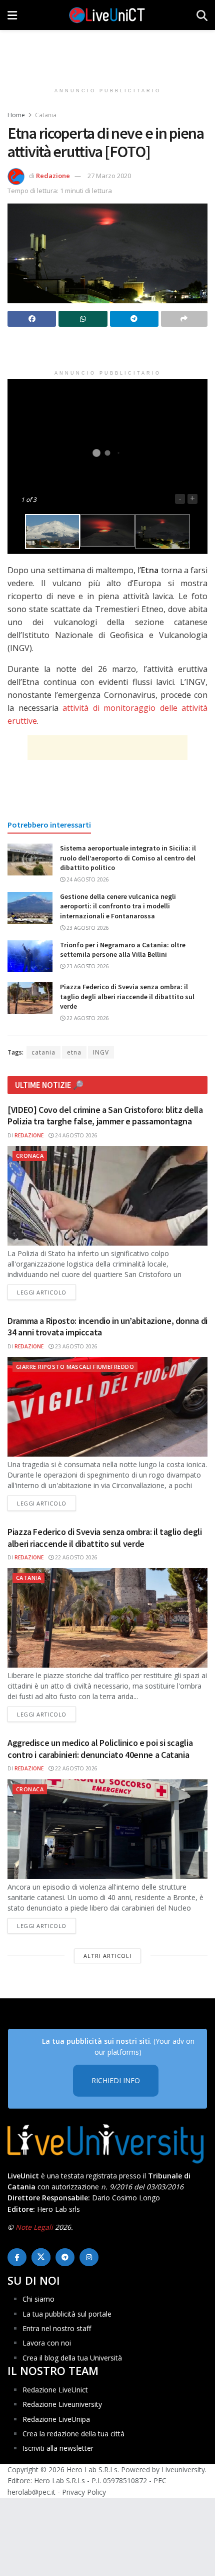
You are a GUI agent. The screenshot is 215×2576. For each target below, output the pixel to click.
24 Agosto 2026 (87, 879)
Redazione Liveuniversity (62, 2404)
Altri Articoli (107, 1956)
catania (43, 1052)
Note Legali (34, 2227)
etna (74, 1052)
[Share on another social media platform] (184, 319)
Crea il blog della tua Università (72, 2358)
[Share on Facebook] (32, 319)
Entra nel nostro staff (57, 2328)
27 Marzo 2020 (109, 176)
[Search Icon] (202, 15)
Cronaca (30, 1156)
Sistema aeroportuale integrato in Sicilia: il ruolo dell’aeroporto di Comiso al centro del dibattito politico (128, 858)
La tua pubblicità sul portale (67, 2314)
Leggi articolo (46, 1292)
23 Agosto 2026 (87, 928)
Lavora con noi (47, 2343)
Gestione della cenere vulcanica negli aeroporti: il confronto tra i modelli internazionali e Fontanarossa (118, 906)
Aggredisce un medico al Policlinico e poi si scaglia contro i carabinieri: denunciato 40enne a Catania (100, 1748)
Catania (46, 115)
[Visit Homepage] (107, 15)
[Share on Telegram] (134, 319)
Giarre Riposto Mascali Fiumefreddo (75, 1367)
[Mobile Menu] (12, 15)
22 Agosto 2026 (87, 1018)
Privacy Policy (84, 2492)
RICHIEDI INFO (116, 2080)
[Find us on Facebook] (17, 2257)
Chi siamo (38, 2299)
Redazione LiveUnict (55, 2390)
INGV (101, 1052)
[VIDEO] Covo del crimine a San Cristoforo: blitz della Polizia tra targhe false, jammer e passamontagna (105, 1115)
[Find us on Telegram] (65, 2257)
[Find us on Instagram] (89, 2257)
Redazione (53, 176)
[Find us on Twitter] (41, 2257)
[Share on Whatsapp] (83, 319)
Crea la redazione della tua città (73, 2434)
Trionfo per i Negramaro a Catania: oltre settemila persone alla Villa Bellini (123, 950)
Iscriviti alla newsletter (58, 2448)
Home (16, 115)
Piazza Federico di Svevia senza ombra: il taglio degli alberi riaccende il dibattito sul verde (127, 996)
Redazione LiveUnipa (56, 2419)
